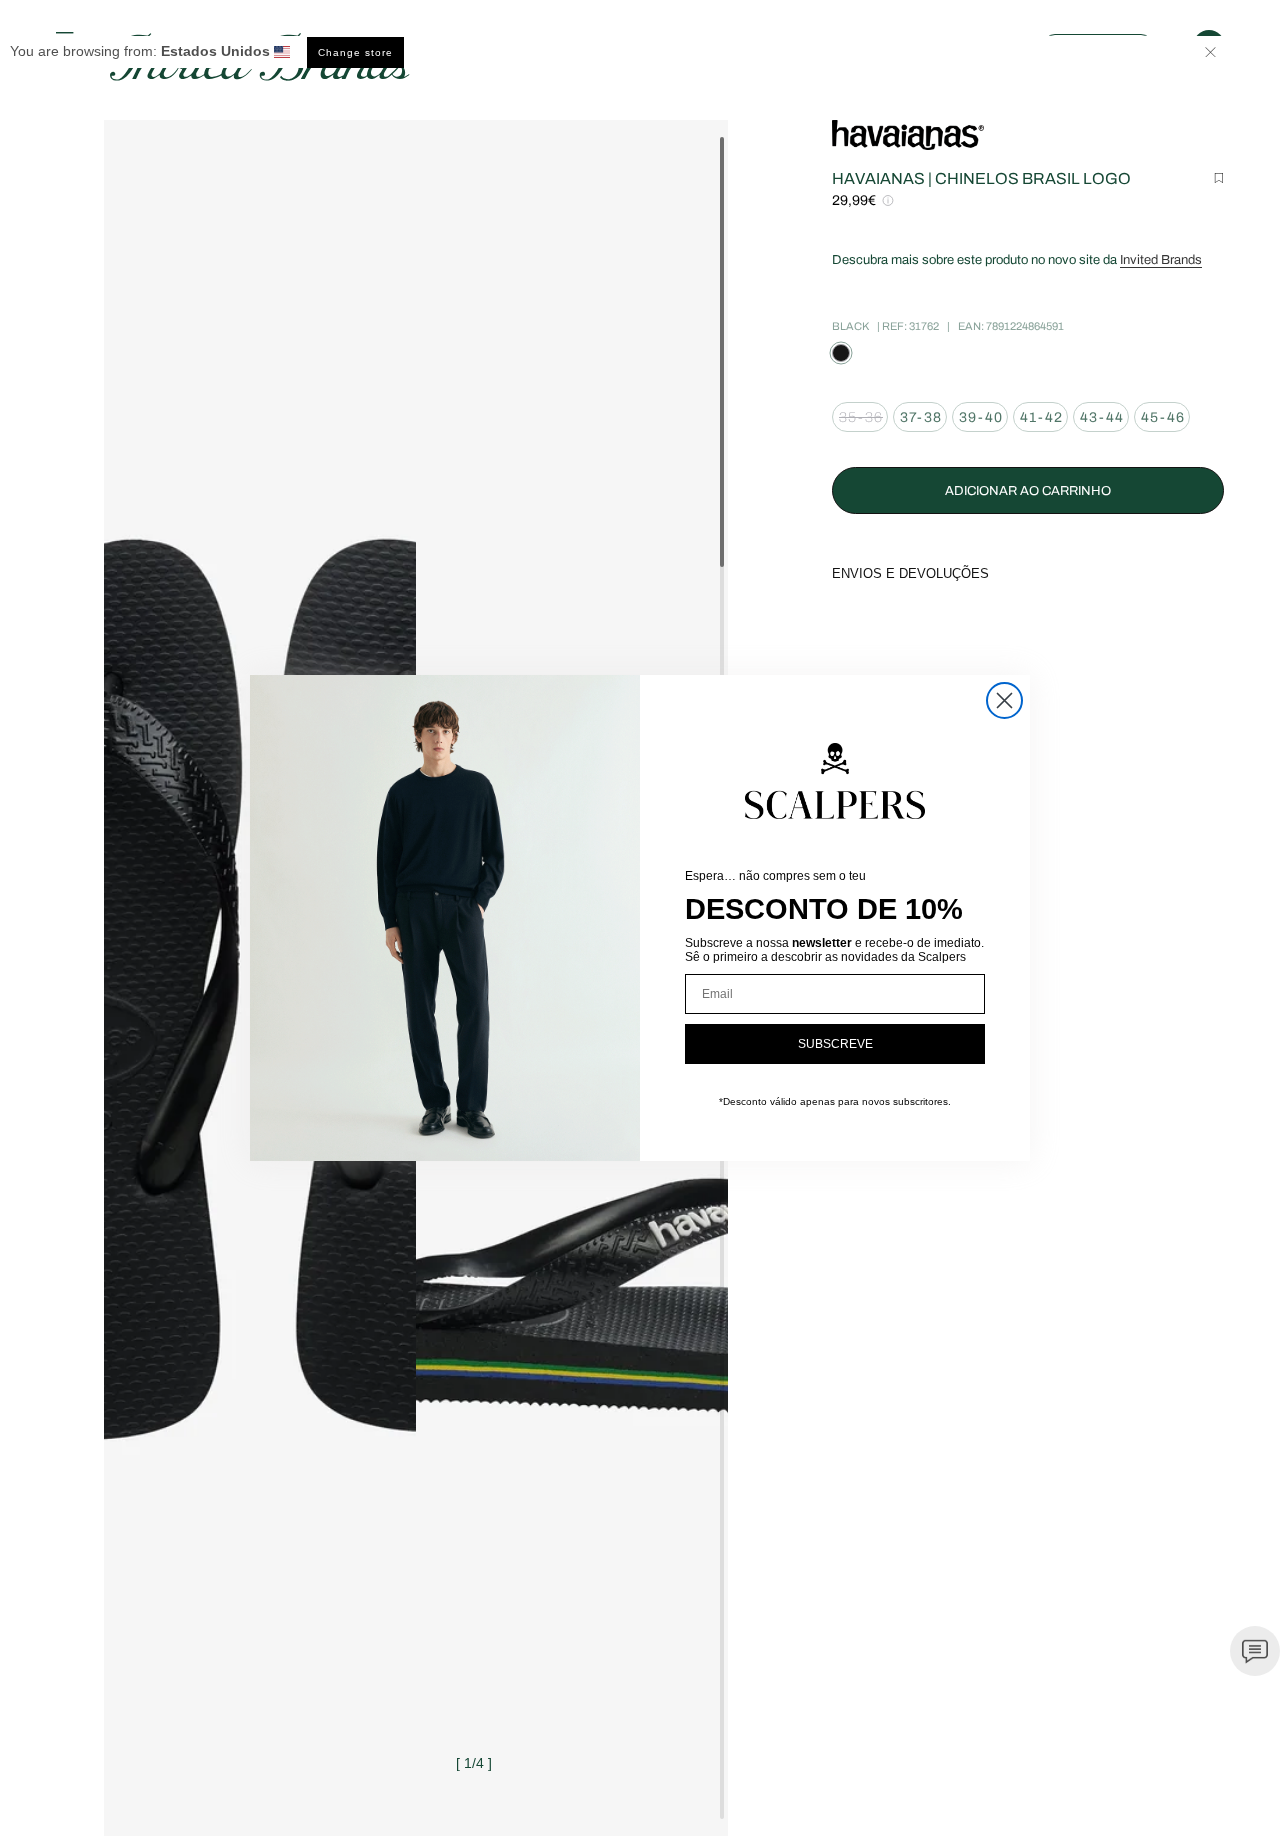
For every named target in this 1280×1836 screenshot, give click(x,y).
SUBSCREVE (835, 1044)
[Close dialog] (1004, 700)
